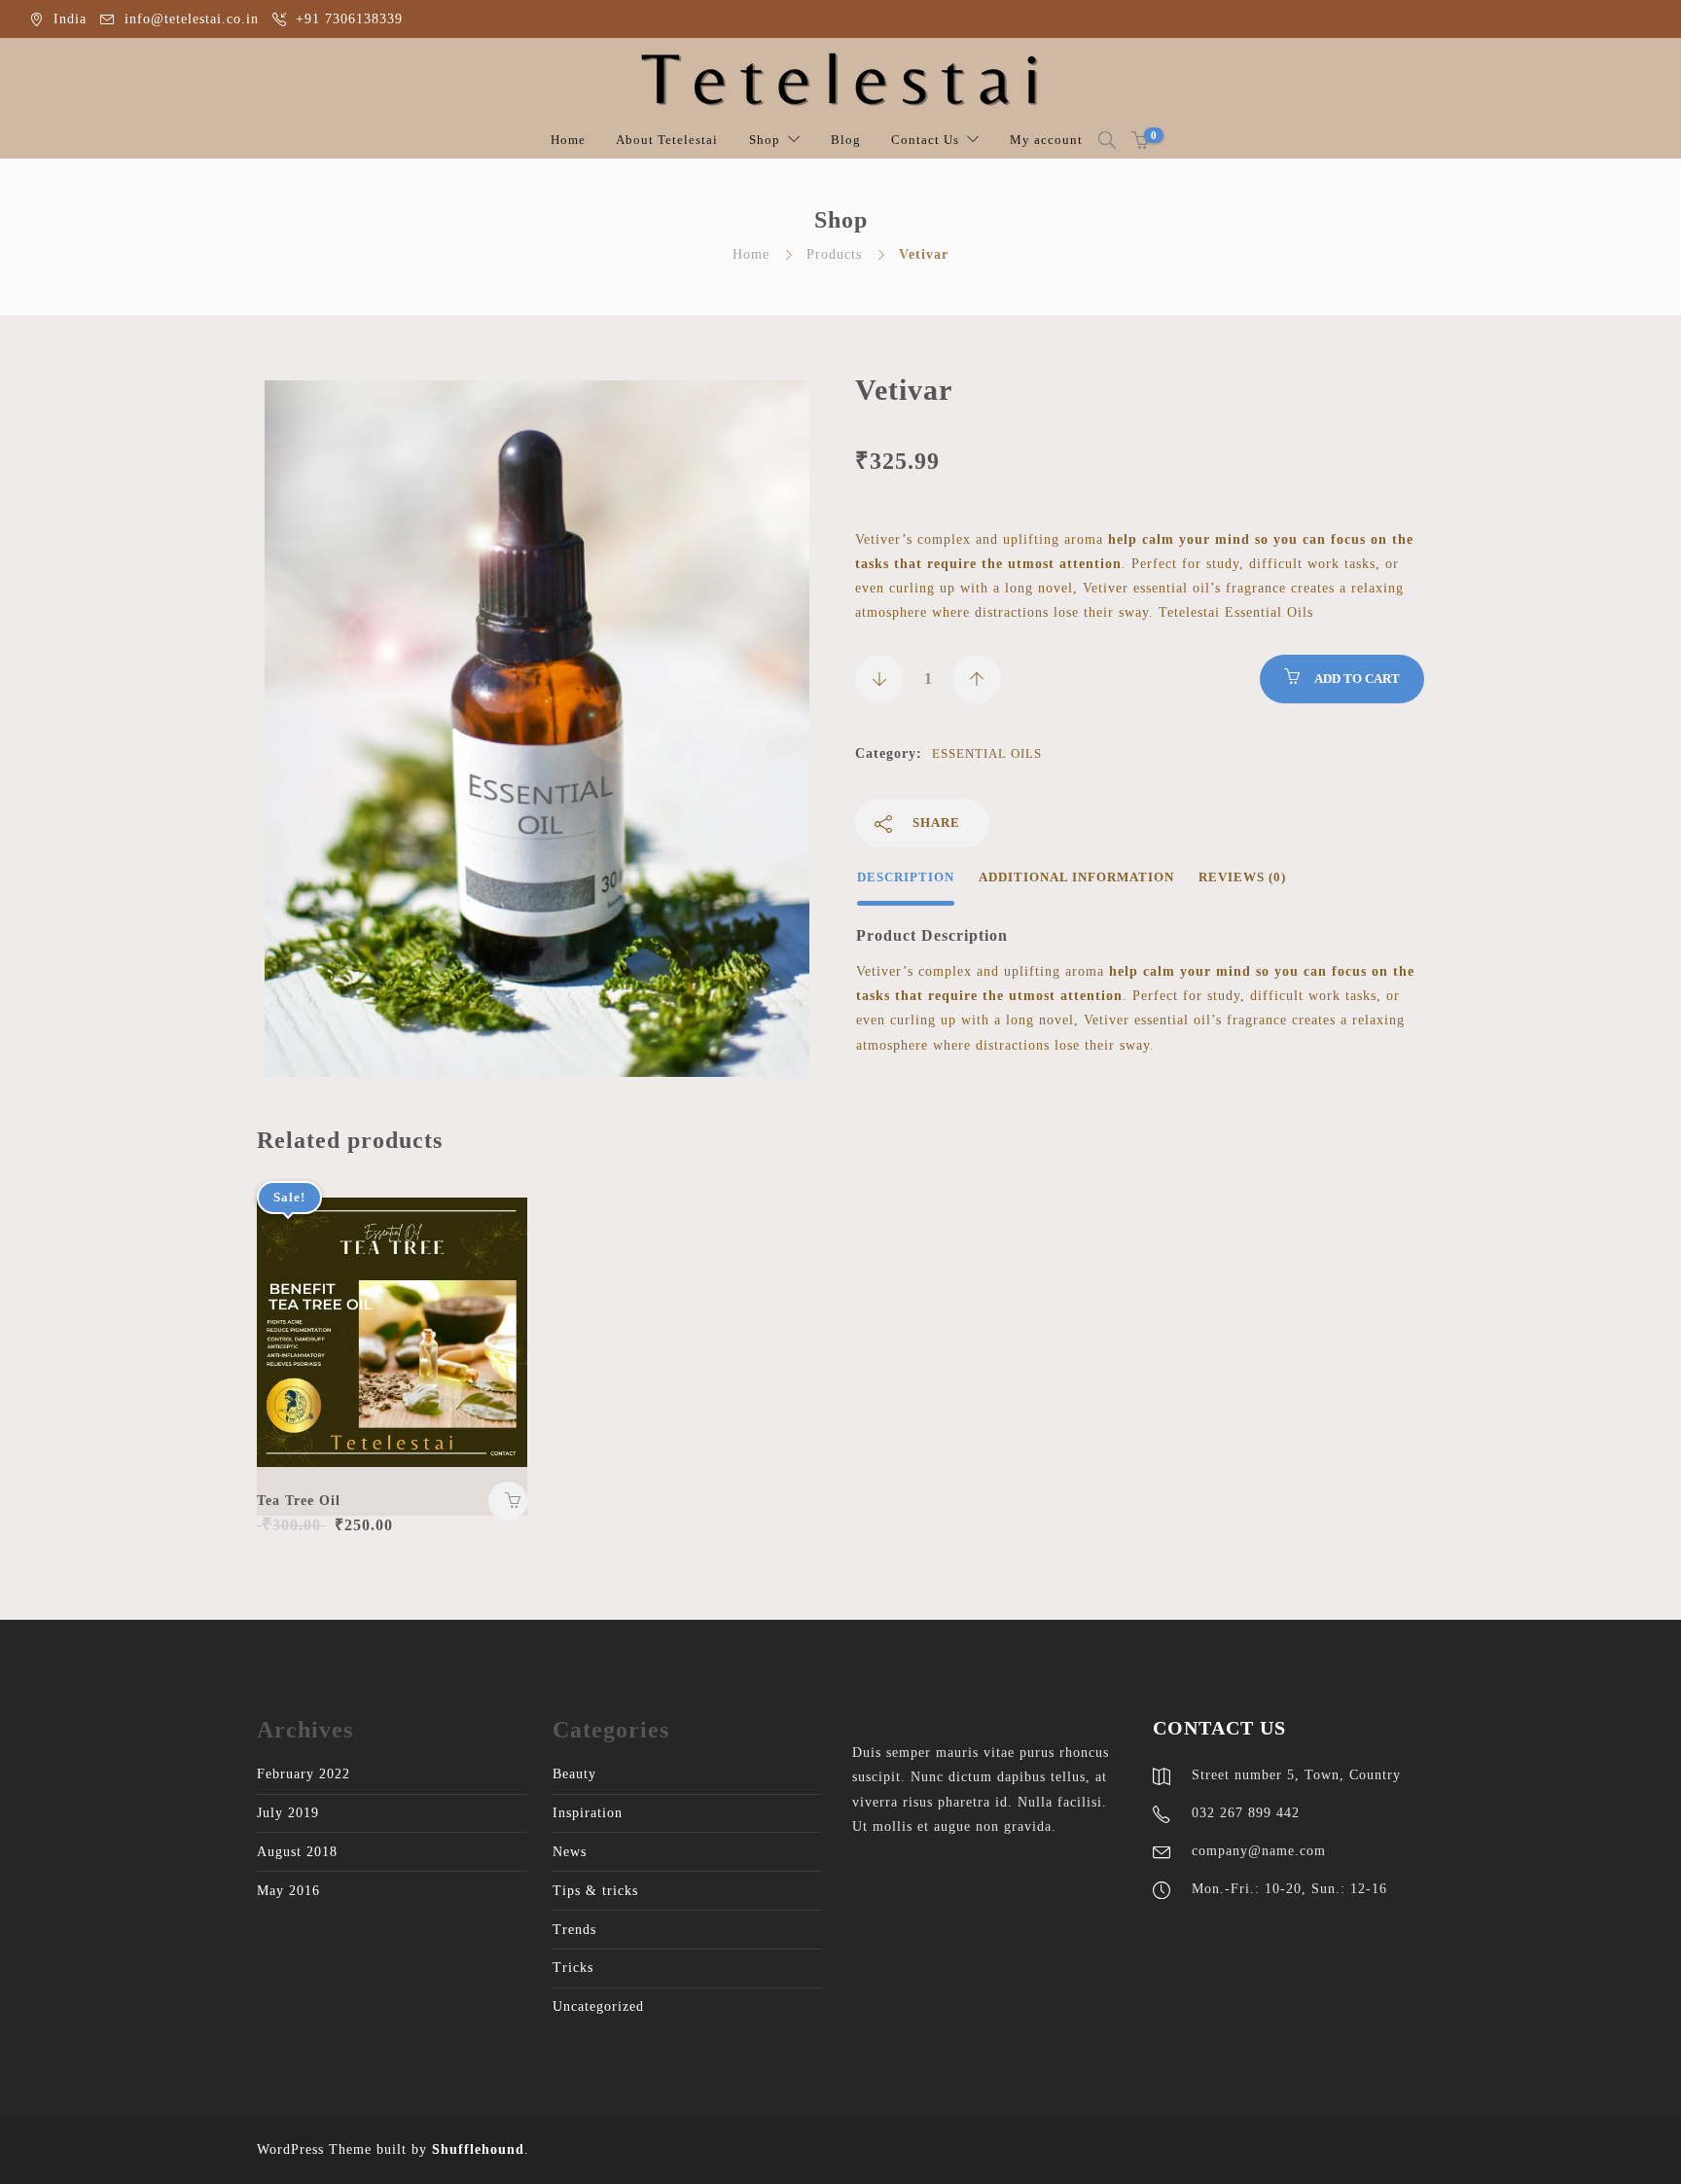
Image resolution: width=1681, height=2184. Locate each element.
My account (1046, 140)
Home (568, 140)
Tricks (573, 1968)
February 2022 (304, 1774)
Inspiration (588, 1813)
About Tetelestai (667, 140)
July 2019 (288, 1813)
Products (834, 254)
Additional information (1076, 877)
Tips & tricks (595, 1891)
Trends (574, 1930)
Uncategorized (598, 2006)
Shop (765, 140)
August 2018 (297, 1852)
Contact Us (925, 140)
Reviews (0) (1242, 877)
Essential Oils (987, 753)
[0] (1140, 140)
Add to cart (1357, 679)
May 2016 (288, 1891)
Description (906, 877)
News (570, 1852)
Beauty (574, 1774)
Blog (846, 140)
